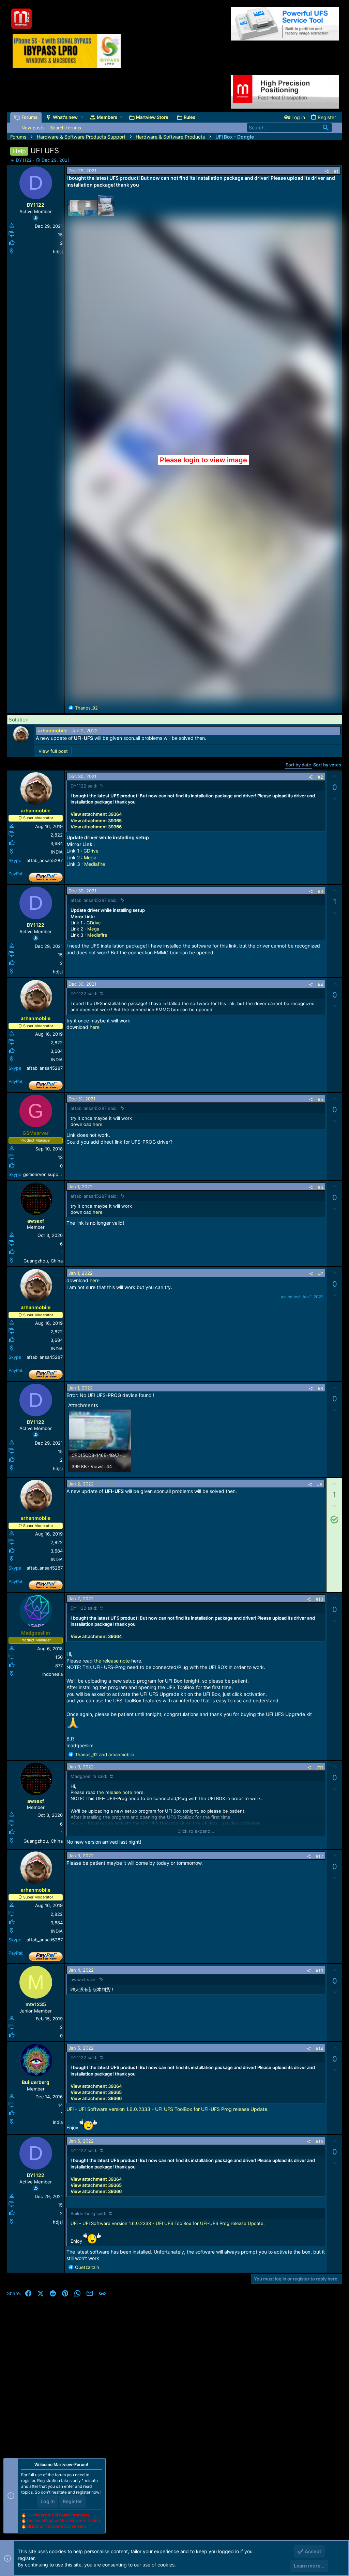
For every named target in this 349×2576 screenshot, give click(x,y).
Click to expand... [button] (196, 1831)
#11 (320, 1767)
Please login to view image (203, 460)
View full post (53, 751)
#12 (319, 1856)
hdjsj (58, 252)
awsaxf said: (84, 1979)
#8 (320, 1388)
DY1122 (24, 160)
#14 (319, 2049)
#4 (320, 985)
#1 (336, 171)
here (95, 1027)
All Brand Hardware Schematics (56, 2526)
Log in (48, 2501)
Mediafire (95, 864)
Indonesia (52, 1674)
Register (72, 2501)
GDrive (91, 851)
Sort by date (298, 765)
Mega (90, 857)
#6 (320, 1187)
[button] (82, 117)
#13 (319, 1971)
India (58, 2122)
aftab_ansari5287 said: (94, 900)
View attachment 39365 (96, 821)
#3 (320, 891)
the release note (112, 1661)
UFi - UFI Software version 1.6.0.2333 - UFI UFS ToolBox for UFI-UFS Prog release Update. (168, 2109)
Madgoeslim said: (89, 1776)
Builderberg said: (88, 2213)
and (105, 1754)
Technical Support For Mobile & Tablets (64, 2520)
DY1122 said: (84, 786)
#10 (319, 1599)
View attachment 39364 (96, 814)
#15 (319, 2142)
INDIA (57, 852)
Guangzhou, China (43, 1261)
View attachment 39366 (96, 827)
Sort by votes (327, 765)
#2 (320, 777)
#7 (321, 1274)
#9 (320, 1484)
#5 (320, 1099)
